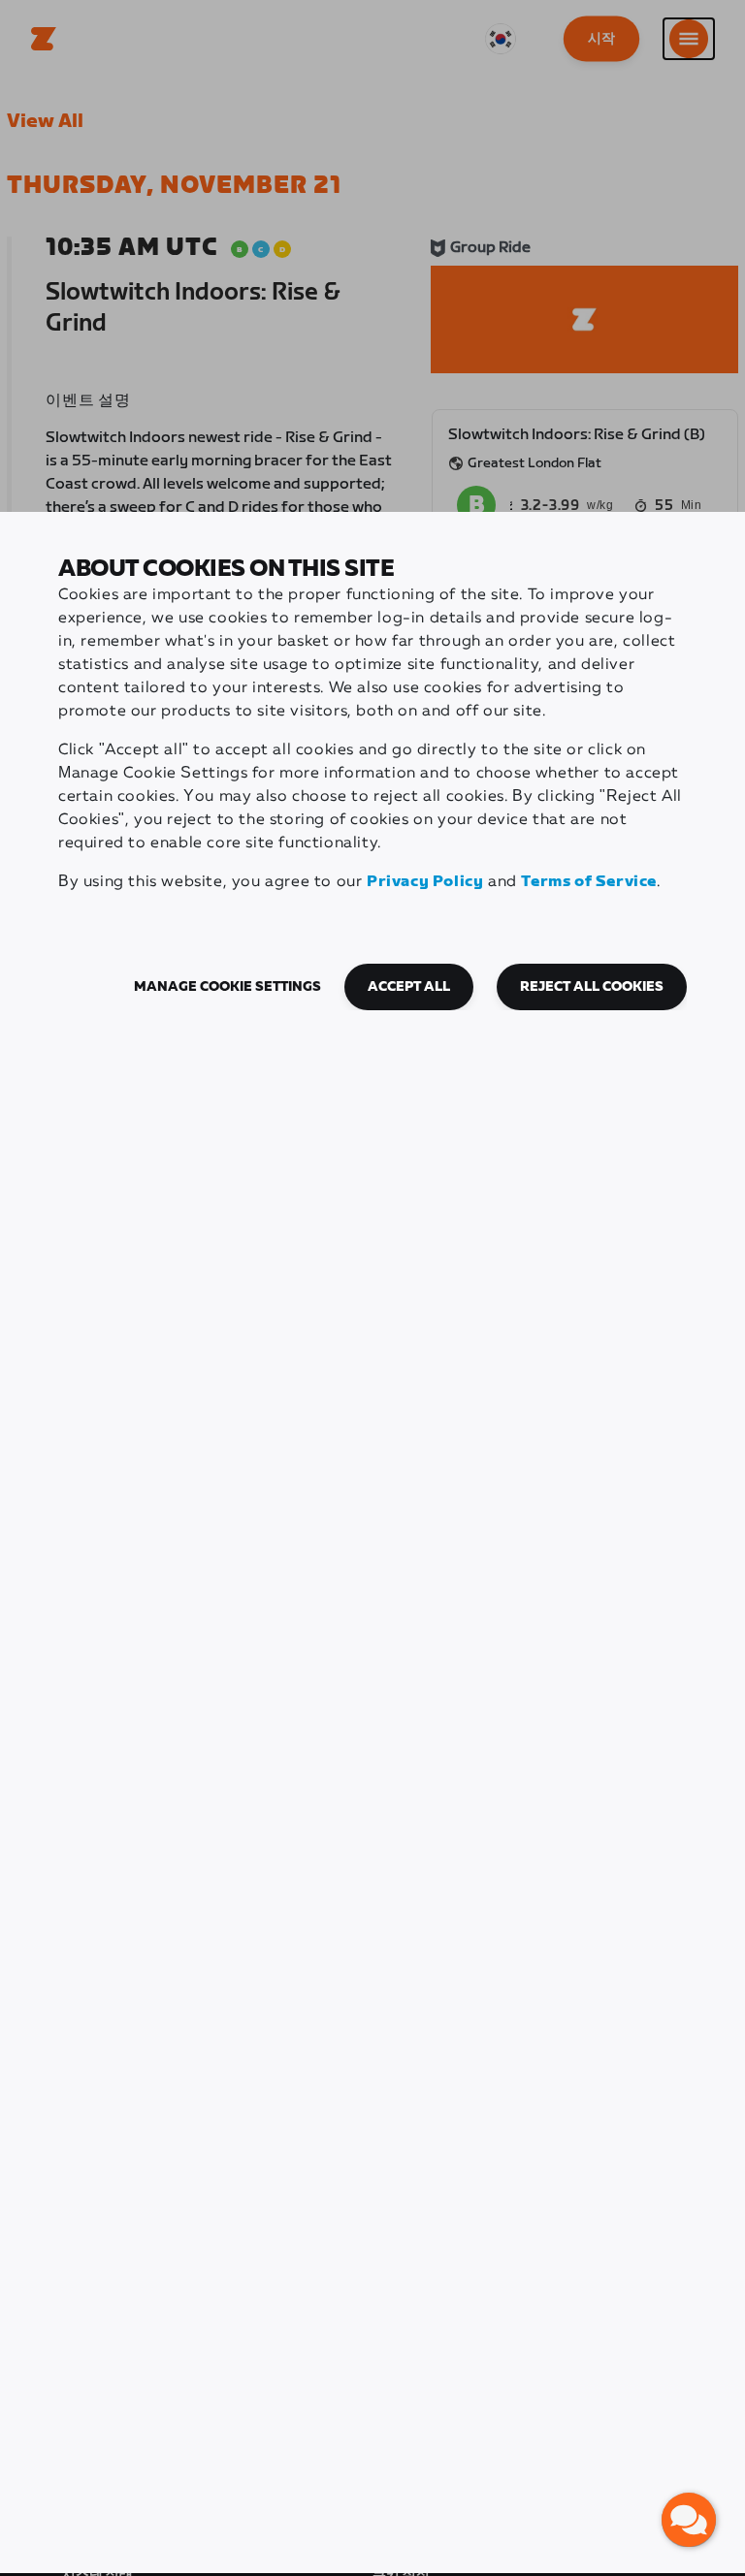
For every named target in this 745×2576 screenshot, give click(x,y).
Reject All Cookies (592, 987)
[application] (689, 2520)
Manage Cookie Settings (227, 987)
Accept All (409, 987)
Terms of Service (589, 882)
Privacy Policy (425, 882)
